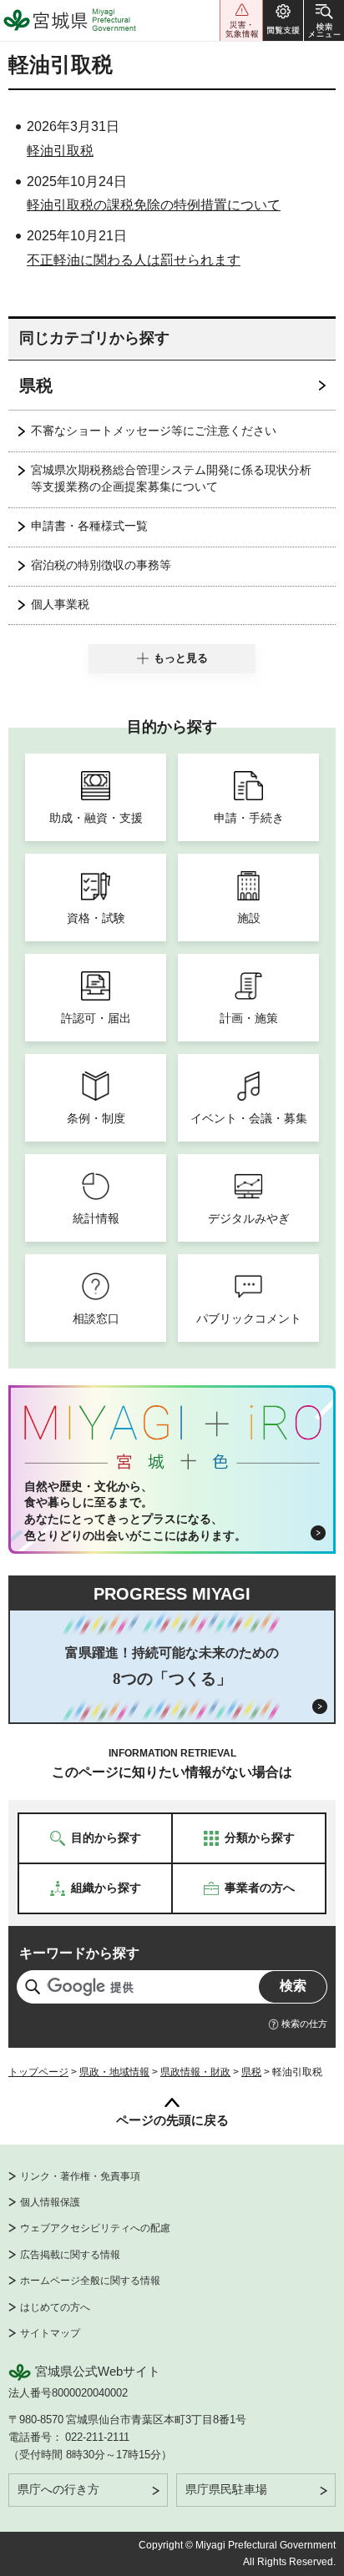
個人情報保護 (50, 2202)
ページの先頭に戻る (172, 2120)
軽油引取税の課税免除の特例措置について (154, 205)
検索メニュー (324, 20)
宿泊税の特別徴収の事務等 (101, 565)
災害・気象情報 (241, 20)
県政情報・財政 (195, 2072)
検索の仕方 (304, 2024)
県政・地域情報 (114, 2072)
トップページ (38, 2072)
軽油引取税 (60, 151)
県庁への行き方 (58, 2489)
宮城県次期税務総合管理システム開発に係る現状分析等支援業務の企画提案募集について (171, 478)
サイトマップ (50, 2333)
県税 (36, 386)
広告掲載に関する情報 (70, 2255)
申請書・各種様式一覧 (89, 526)
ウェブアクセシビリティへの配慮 (95, 2228)
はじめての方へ (55, 2307)
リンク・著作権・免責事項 (80, 2176)
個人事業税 (60, 604)
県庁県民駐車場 (226, 2489)
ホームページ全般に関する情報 (90, 2281)
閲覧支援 (283, 20)
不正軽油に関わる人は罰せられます (134, 260)
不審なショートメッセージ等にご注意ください (154, 431)
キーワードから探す (79, 1953)
